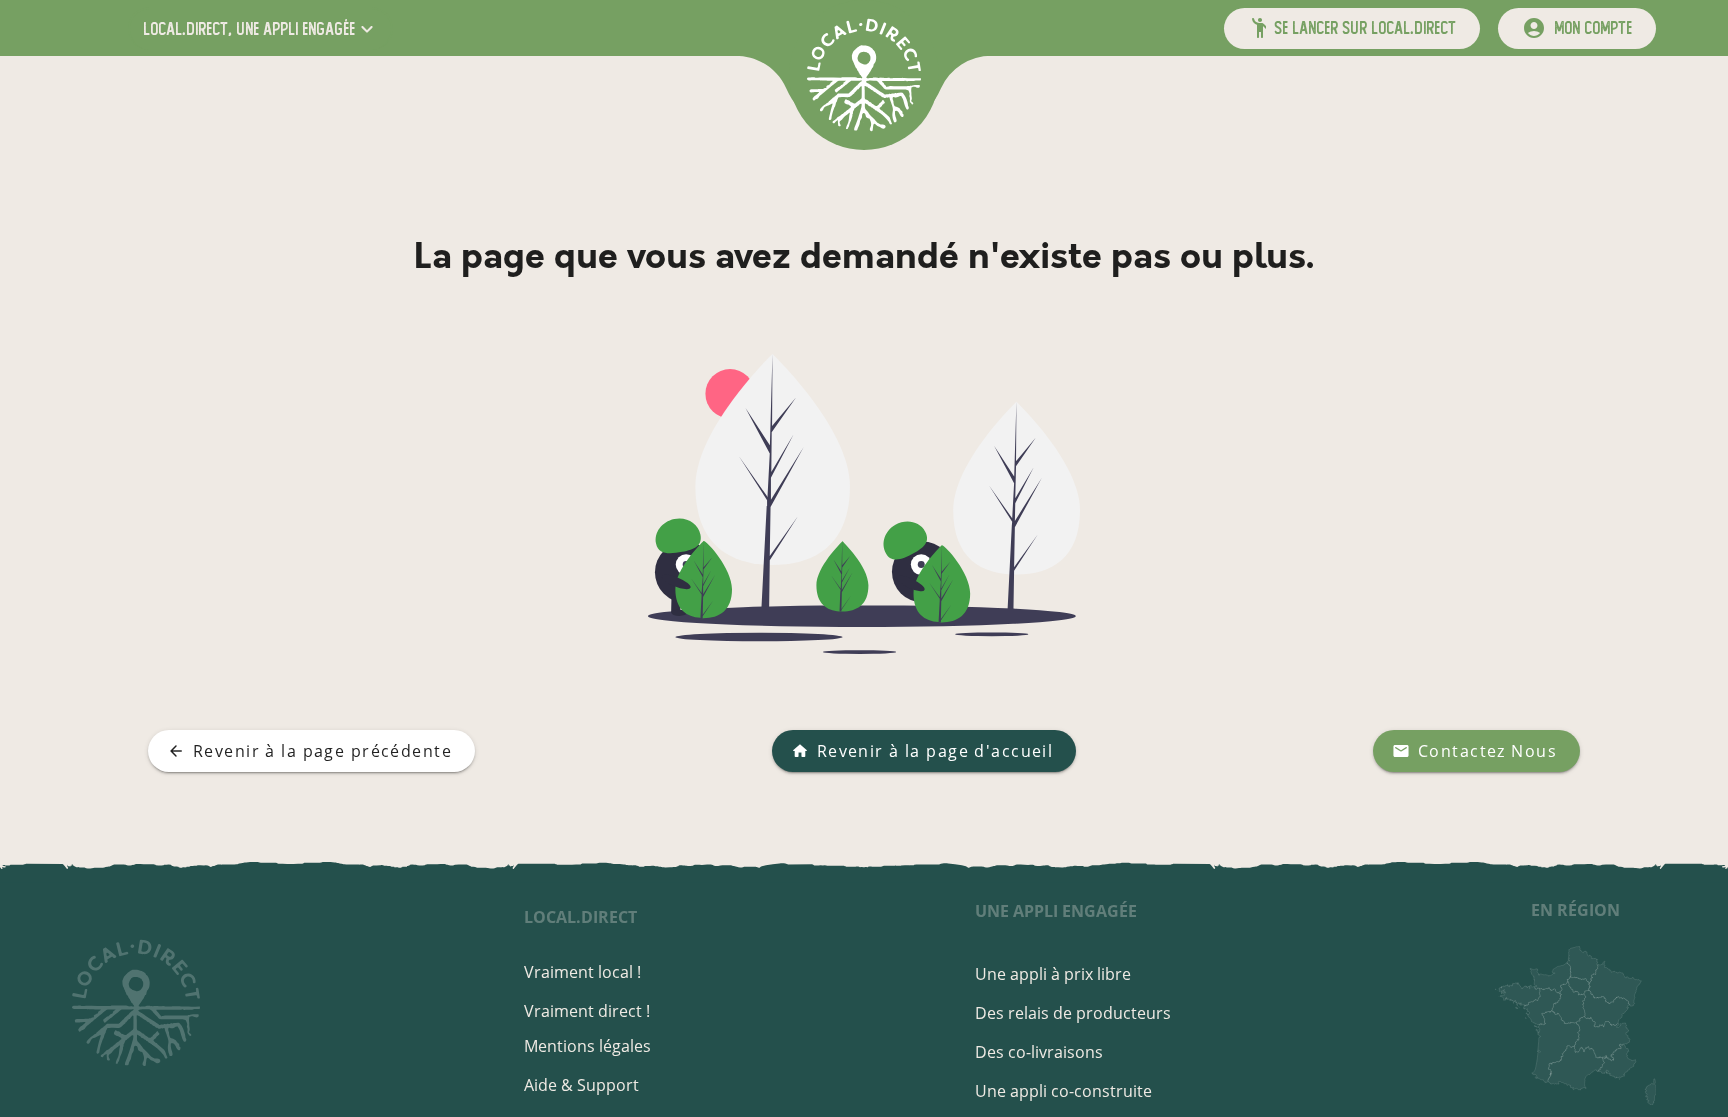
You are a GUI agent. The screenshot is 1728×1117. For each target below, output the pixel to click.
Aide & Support (581, 1085)
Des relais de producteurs (1073, 1013)
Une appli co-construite (1063, 1091)
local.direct (580, 917)
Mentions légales (587, 1046)
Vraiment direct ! (587, 1011)
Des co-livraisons (1039, 1052)
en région (1575, 910)
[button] (260, 28)
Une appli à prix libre (1053, 974)
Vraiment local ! (582, 972)
